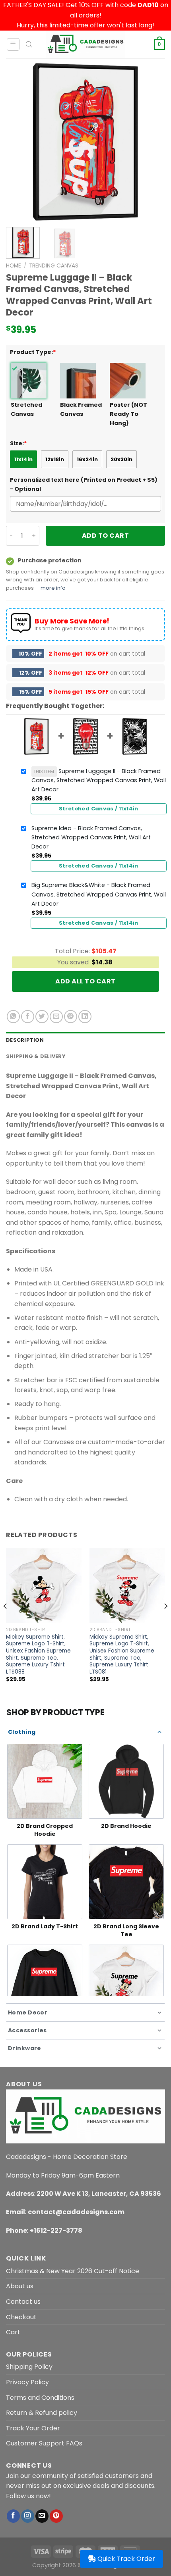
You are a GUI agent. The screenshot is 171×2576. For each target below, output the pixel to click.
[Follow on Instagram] (28, 2516)
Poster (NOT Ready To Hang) (128, 414)
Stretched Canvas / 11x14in (99, 809)
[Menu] (13, 44)
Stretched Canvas (26, 409)
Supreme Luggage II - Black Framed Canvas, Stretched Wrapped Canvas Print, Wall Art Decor (99, 780)
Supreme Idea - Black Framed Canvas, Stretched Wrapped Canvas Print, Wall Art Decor (91, 837)
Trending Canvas (54, 266)
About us (20, 2286)
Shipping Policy (29, 2367)
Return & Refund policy (42, 2413)
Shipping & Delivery (36, 1056)
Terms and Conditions (40, 2398)
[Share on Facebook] (28, 1017)
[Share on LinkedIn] (85, 1017)
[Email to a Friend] (56, 1017)
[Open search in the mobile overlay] (29, 44)
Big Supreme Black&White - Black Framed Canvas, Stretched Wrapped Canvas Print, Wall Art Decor (99, 894)
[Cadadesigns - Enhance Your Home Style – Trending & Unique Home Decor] (85, 44)
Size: (18, 443)
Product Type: (33, 352)
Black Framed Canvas (81, 409)
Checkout (21, 2317)
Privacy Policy (27, 2382)
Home (14, 266)
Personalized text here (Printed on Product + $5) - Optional (84, 484)
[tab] (85, 1040)
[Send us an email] (42, 2516)
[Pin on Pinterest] (71, 1017)
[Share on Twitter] (42, 1017)
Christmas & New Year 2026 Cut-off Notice (73, 2271)
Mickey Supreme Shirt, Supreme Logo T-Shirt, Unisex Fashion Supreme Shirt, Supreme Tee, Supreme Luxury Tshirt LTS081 (122, 1654)
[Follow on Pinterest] (56, 2516)
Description (25, 1040)
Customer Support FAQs (44, 2443)
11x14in (23, 459)
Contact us (23, 2302)
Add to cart (105, 536)
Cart (13, 2332)
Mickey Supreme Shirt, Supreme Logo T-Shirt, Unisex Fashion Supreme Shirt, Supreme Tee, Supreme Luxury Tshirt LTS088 (38, 1654)
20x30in (121, 459)
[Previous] (19, 142)
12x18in (55, 459)
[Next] (152, 142)
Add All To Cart (85, 981)
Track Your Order (33, 2428)
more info (53, 588)
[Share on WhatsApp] (13, 1017)
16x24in (87, 459)
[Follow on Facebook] (13, 2516)
